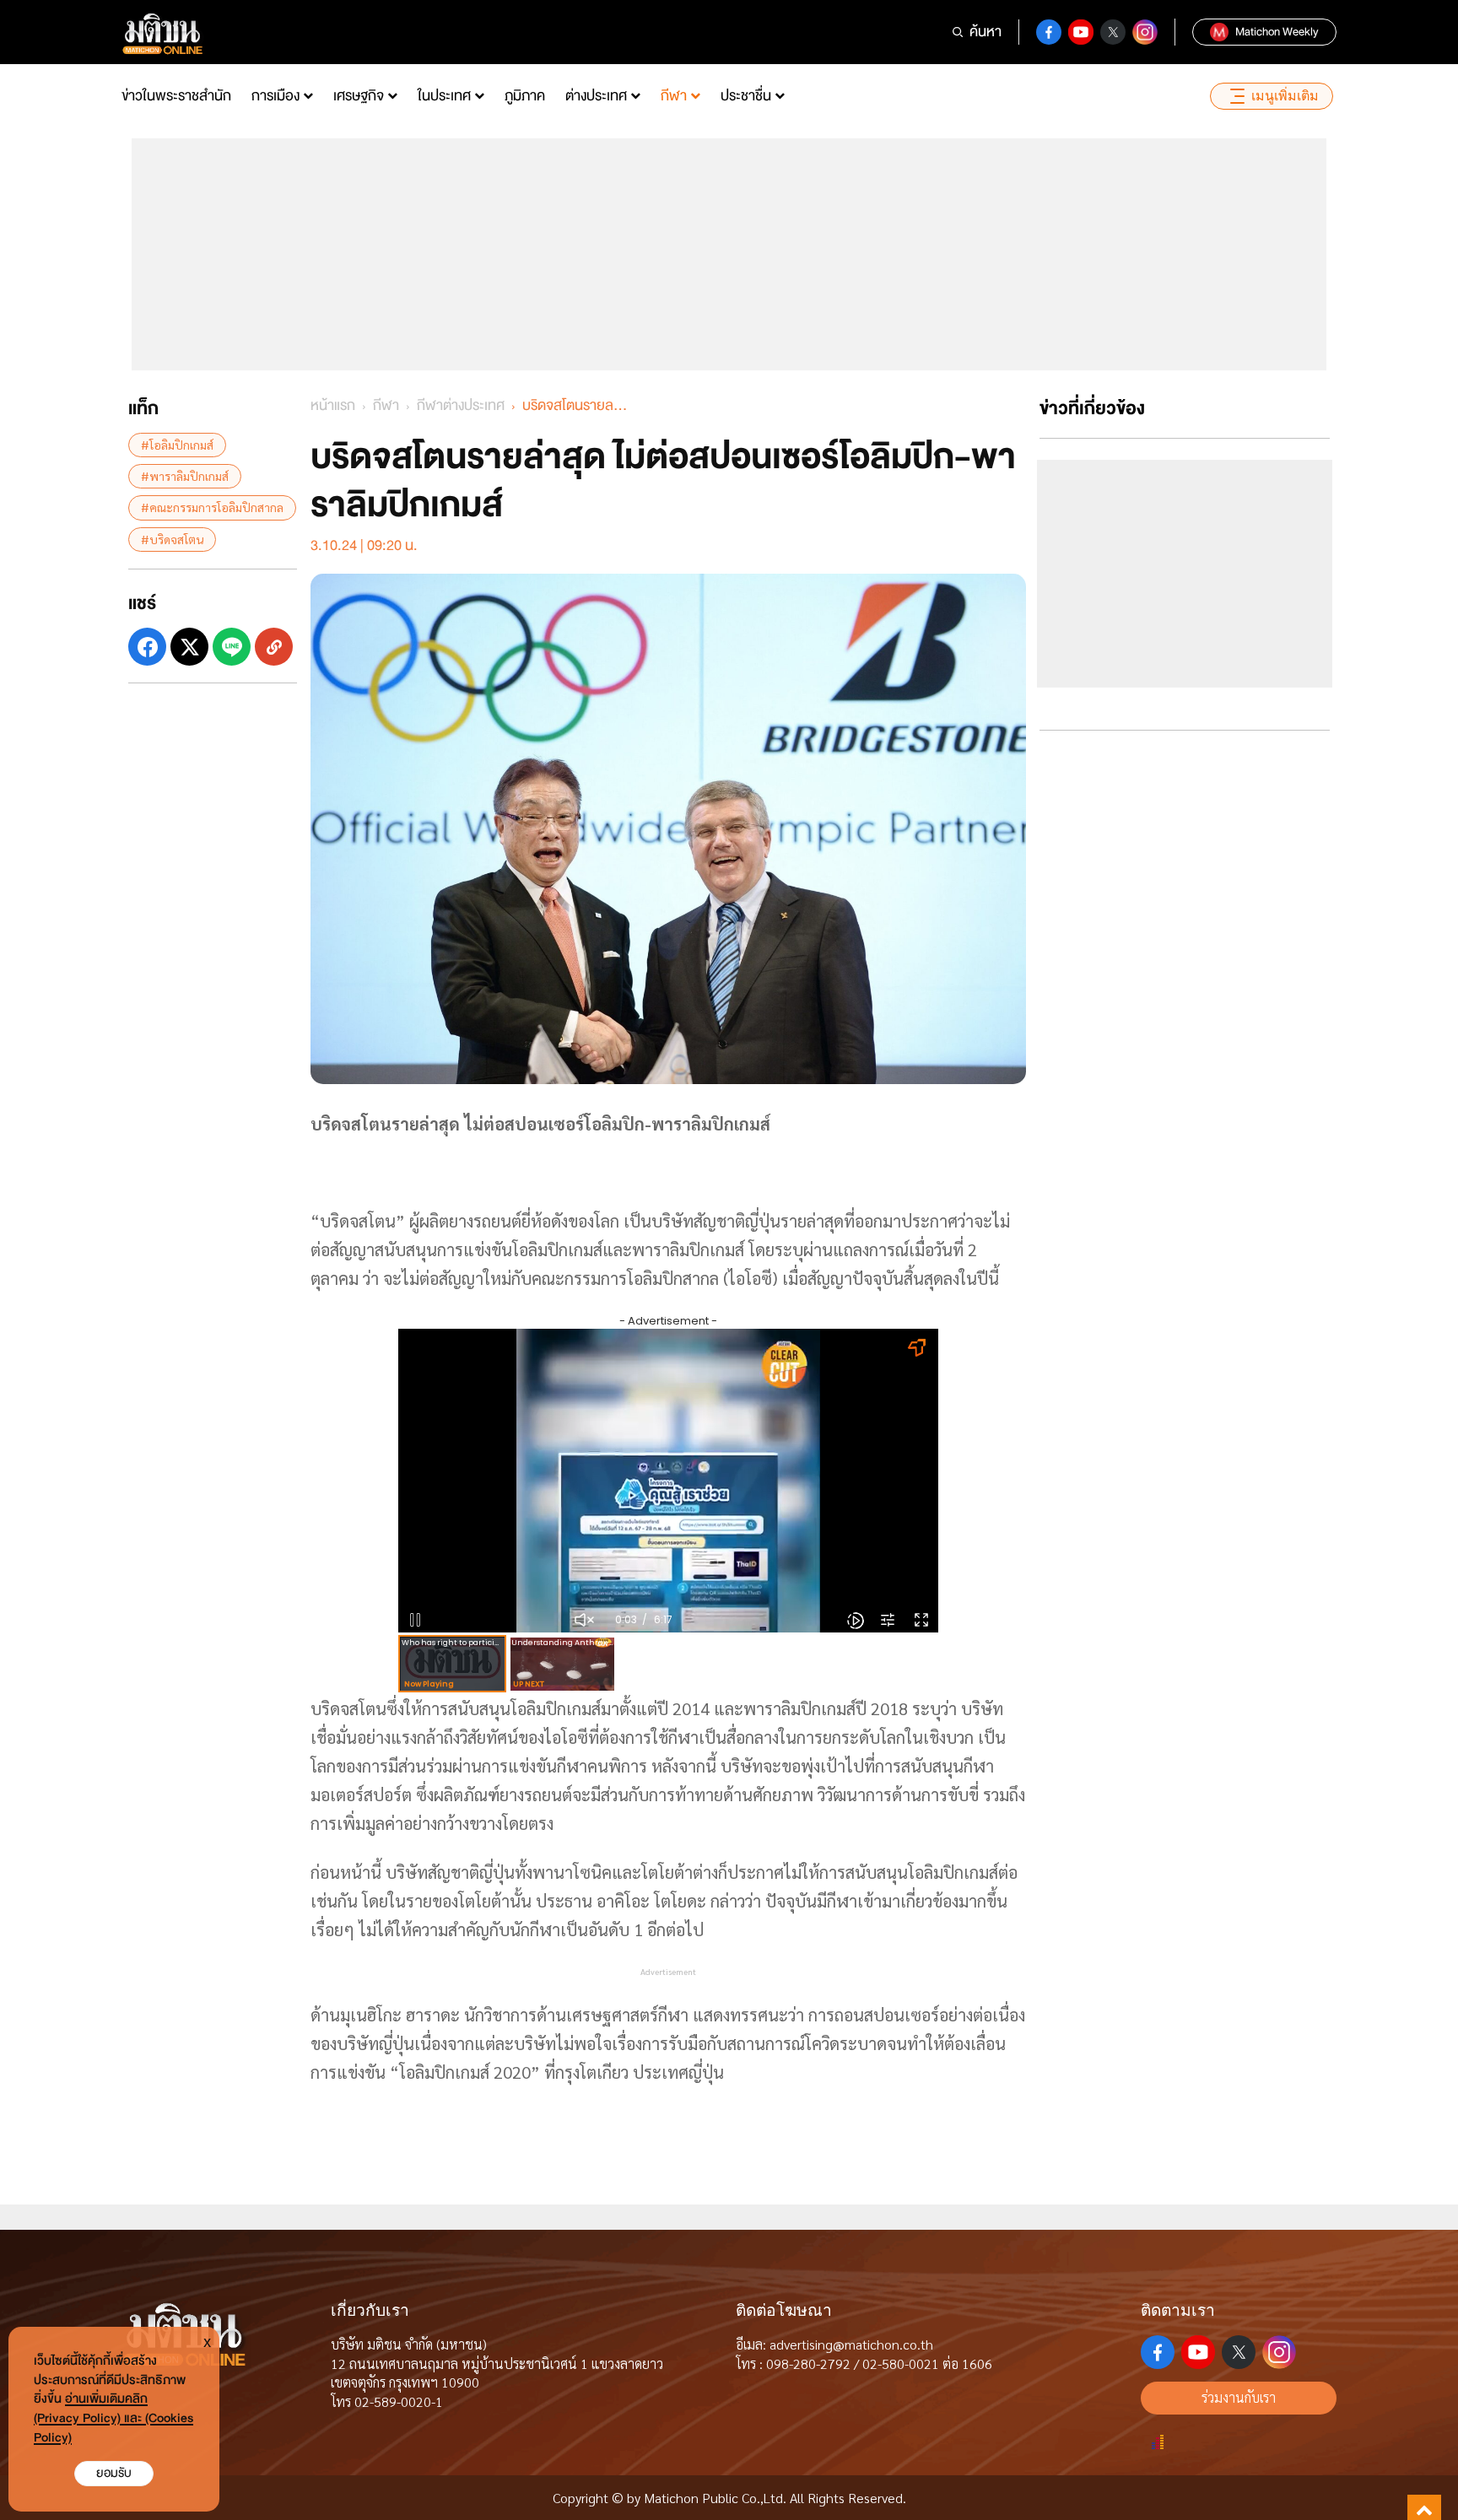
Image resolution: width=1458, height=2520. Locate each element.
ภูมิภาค (525, 96)
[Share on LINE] (232, 647)
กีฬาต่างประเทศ (461, 405)
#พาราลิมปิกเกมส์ (185, 476)
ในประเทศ (444, 96)
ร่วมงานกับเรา (1239, 2397)
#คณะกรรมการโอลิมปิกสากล (212, 507)
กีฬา (674, 96)
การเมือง (275, 96)
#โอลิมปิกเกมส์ (177, 445)
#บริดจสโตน (172, 539)
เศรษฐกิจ (359, 96)
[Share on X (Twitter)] (189, 647)
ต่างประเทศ (596, 96)
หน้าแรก (333, 405)
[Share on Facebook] (147, 647)
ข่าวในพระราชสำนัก (176, 96)
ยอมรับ (114, 2473)
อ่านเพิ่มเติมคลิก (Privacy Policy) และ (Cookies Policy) (113, 2418)
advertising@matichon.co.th (851, 2344)
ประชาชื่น (746, 96)
